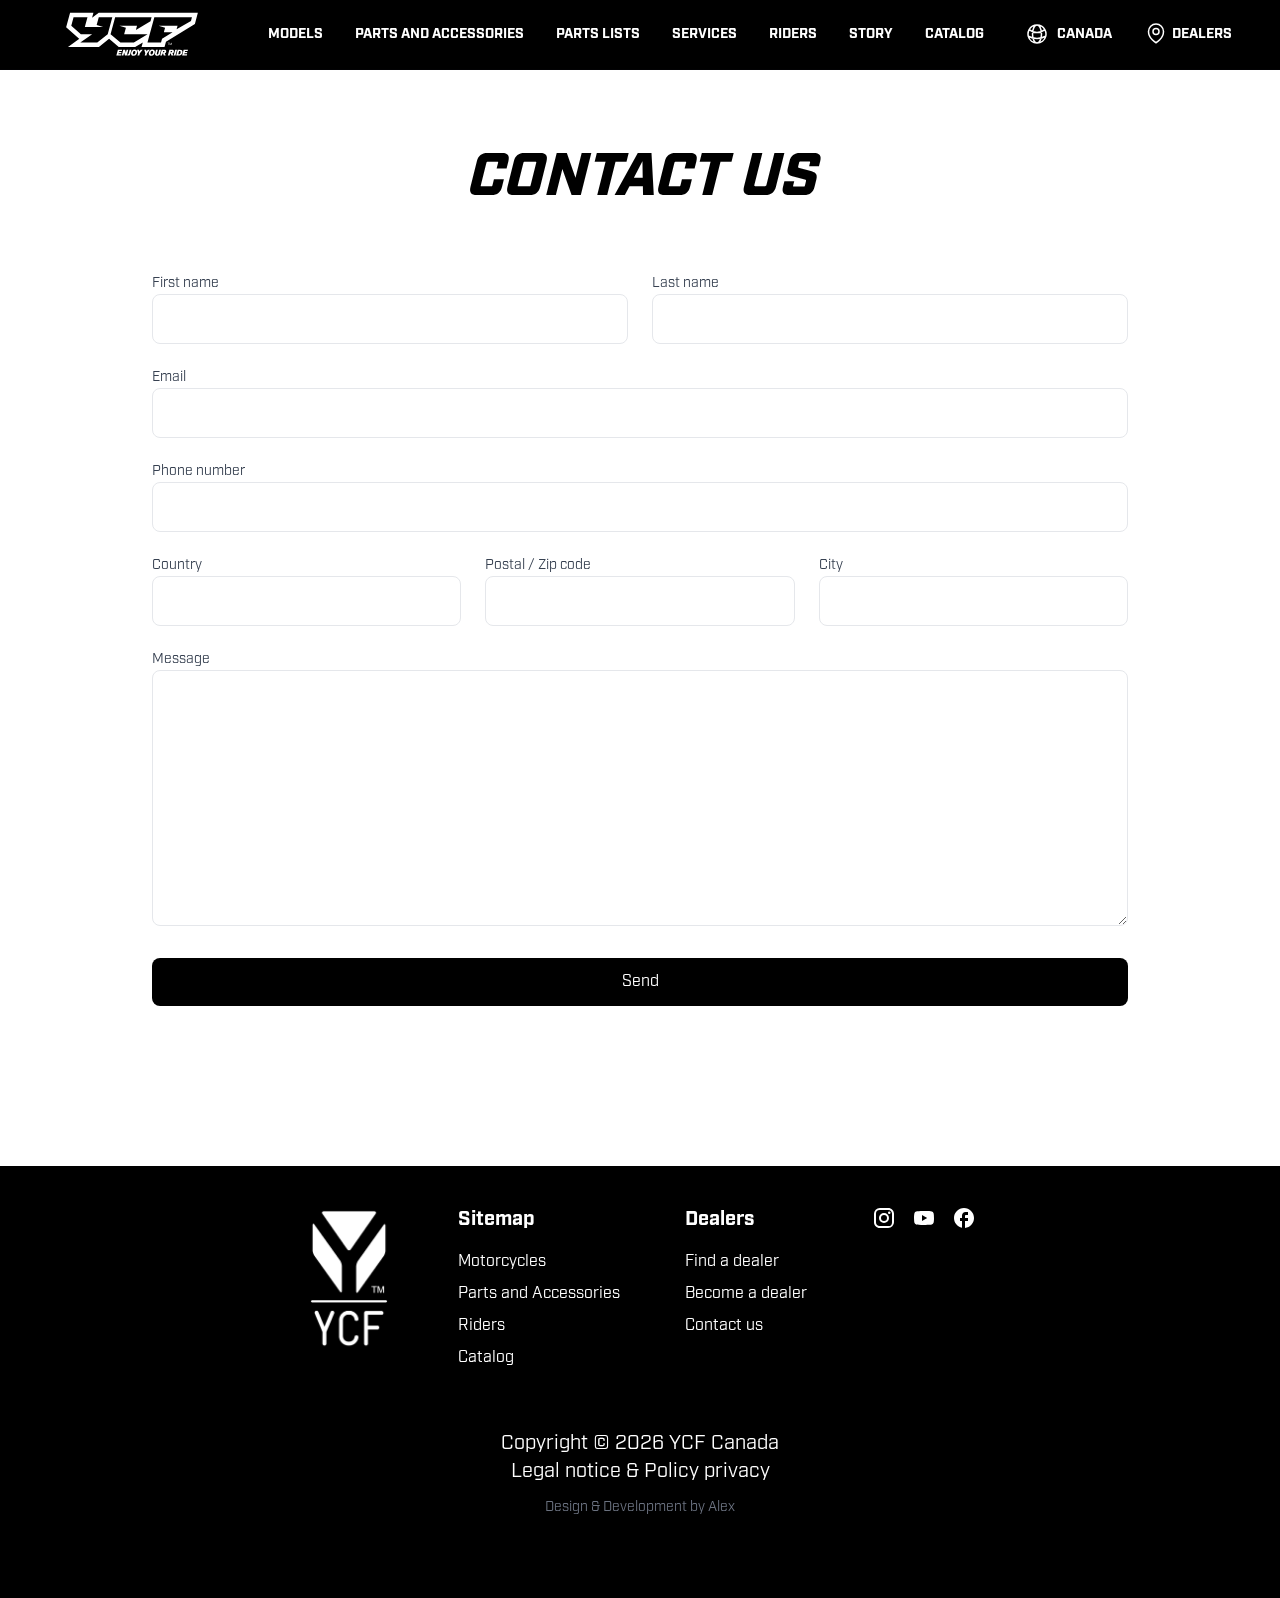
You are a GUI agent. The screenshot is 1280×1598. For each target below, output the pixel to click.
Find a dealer (732, 1262)
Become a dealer (746, 1294)
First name (185, 283)
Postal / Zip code (538, 565)
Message (181, 659)
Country (177, 565)
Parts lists (598, 34)
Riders (793, 34)
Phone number (198, 471)
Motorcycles (502, 1262)
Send (640, 982)
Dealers (1202, 34)
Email (169, 377)
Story (871, 34)
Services (704, 34)
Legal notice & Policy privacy (640, 1472)
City (831, 565)
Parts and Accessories (439, 34)
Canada (1084, 34)
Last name (685, 283)
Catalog (954, 34)
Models (295, 34)
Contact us (724, 1326)
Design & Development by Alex (640, 1507)
